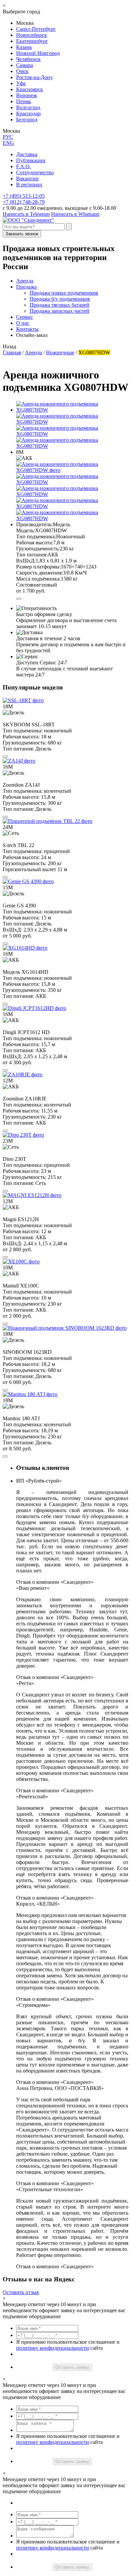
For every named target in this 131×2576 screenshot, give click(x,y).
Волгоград (28, 107)
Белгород (27, 119)
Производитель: (34, 524)
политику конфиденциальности (53, 2348)
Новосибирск (32, 35)
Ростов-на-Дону (34, 77)
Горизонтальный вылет (29, 869)
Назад (9, 346)
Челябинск (28, 59)
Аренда (25, 281)
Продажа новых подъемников (64, 293)
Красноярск (30, 89)
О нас (23, 323)
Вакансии (27, 178)
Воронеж (27, 95)
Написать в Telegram (26, 214)
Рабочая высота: (35, 543)
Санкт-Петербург (36, 29)
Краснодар (28, 113)
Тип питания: (32, 555)
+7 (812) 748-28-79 (24, 202)
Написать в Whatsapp (75, 214)
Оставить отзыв (21, 2292)
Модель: (26, 530)
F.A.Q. (24, 166)
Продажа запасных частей (59, 311)
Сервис (25, 317)
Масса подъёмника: (38, 579)
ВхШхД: (26, 561)
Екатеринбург (32, 41)
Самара (25, 65)
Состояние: (29, 585)
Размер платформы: (38, 567)
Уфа (21, 83)
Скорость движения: (39, 573)
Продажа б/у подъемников (60, 299)
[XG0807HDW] (72, 470)
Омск (22, 71)
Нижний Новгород (38, 53)
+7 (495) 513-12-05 (24, 196)
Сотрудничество (35, 172)
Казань (24, 47)
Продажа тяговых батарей (59, 305)
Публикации (31, 160)
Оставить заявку (72, 2367)
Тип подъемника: (36, 536)
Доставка (27, 154)
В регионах (29, 185)
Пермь (24, 101)
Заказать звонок (22, 234)
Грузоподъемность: (38, 549)
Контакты (27, 329)
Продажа (26, 287)
